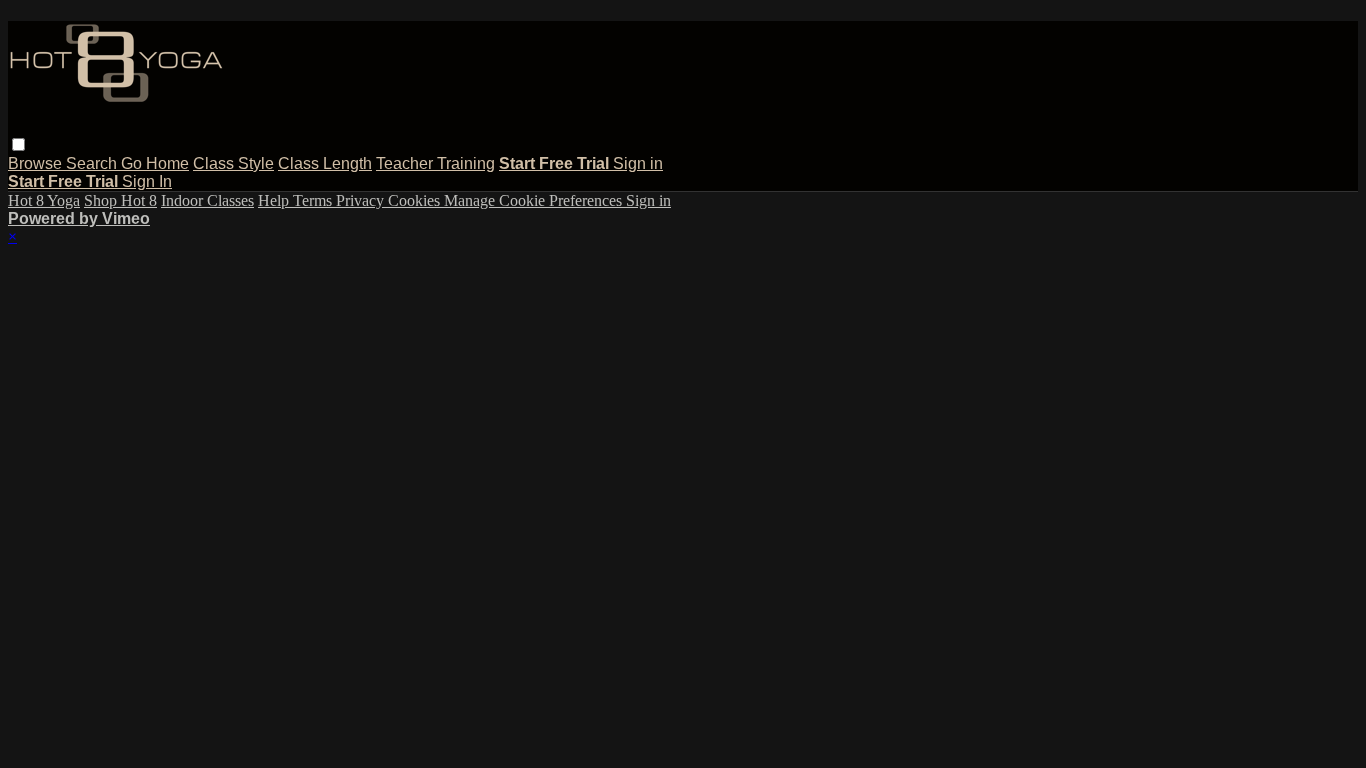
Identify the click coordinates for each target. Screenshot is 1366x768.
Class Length (325, 163)
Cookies (416, 200)
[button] (18, 144)
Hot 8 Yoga (44, 200)
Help (275, 200)
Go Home (155, 163)
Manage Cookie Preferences (535, 200)
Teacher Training (435, 163)
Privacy (362, 200)
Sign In (147, 181)
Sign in (638, 163)
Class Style (233, 163)
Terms (314, 200)
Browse (37, 163)
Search (93, 163)
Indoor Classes (207, 200)
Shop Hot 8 (120, 200)
